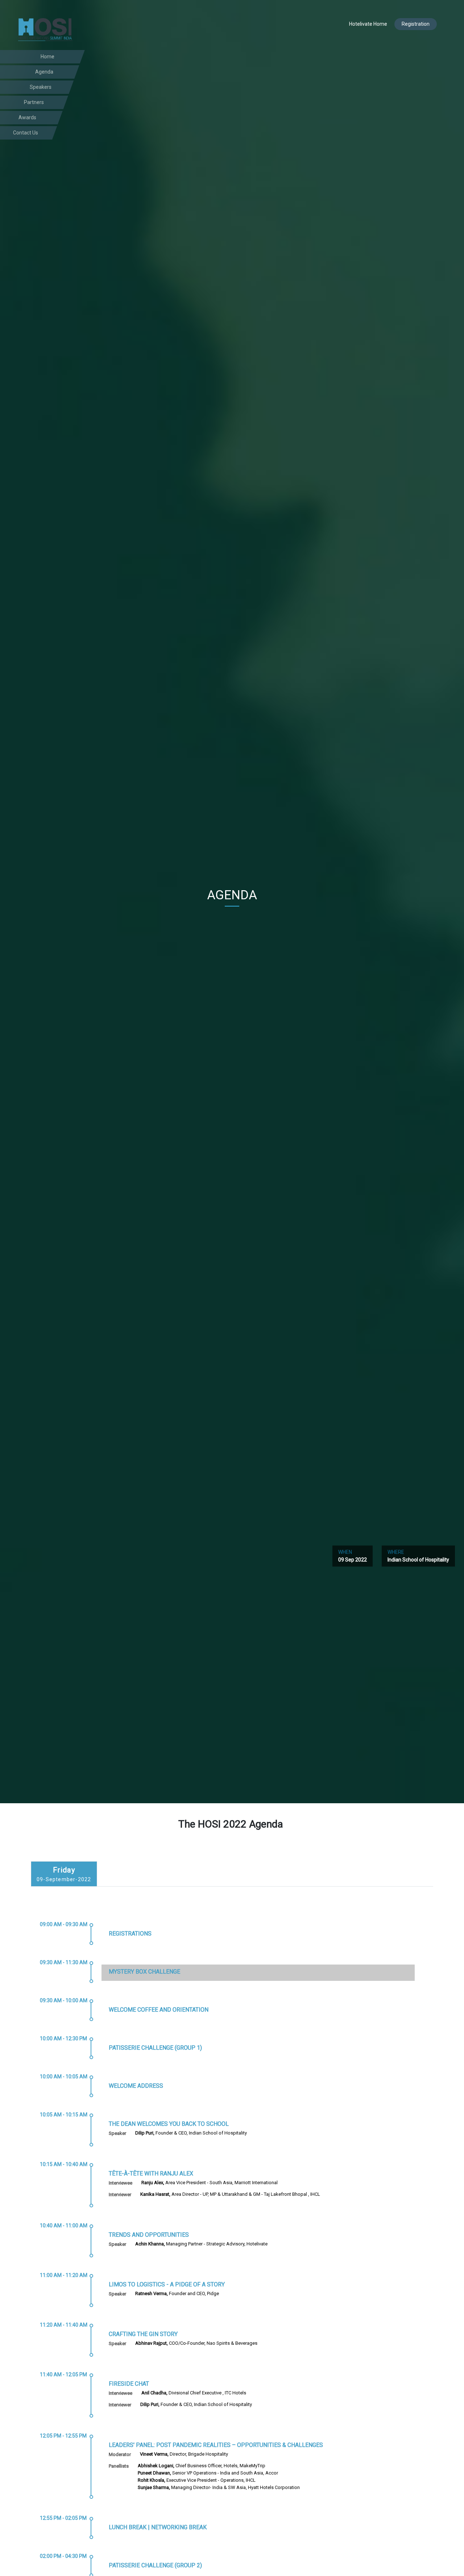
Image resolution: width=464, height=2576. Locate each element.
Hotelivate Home (368, 24)
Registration (416, 24)
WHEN (353, 1556)
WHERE (418, 1556)
